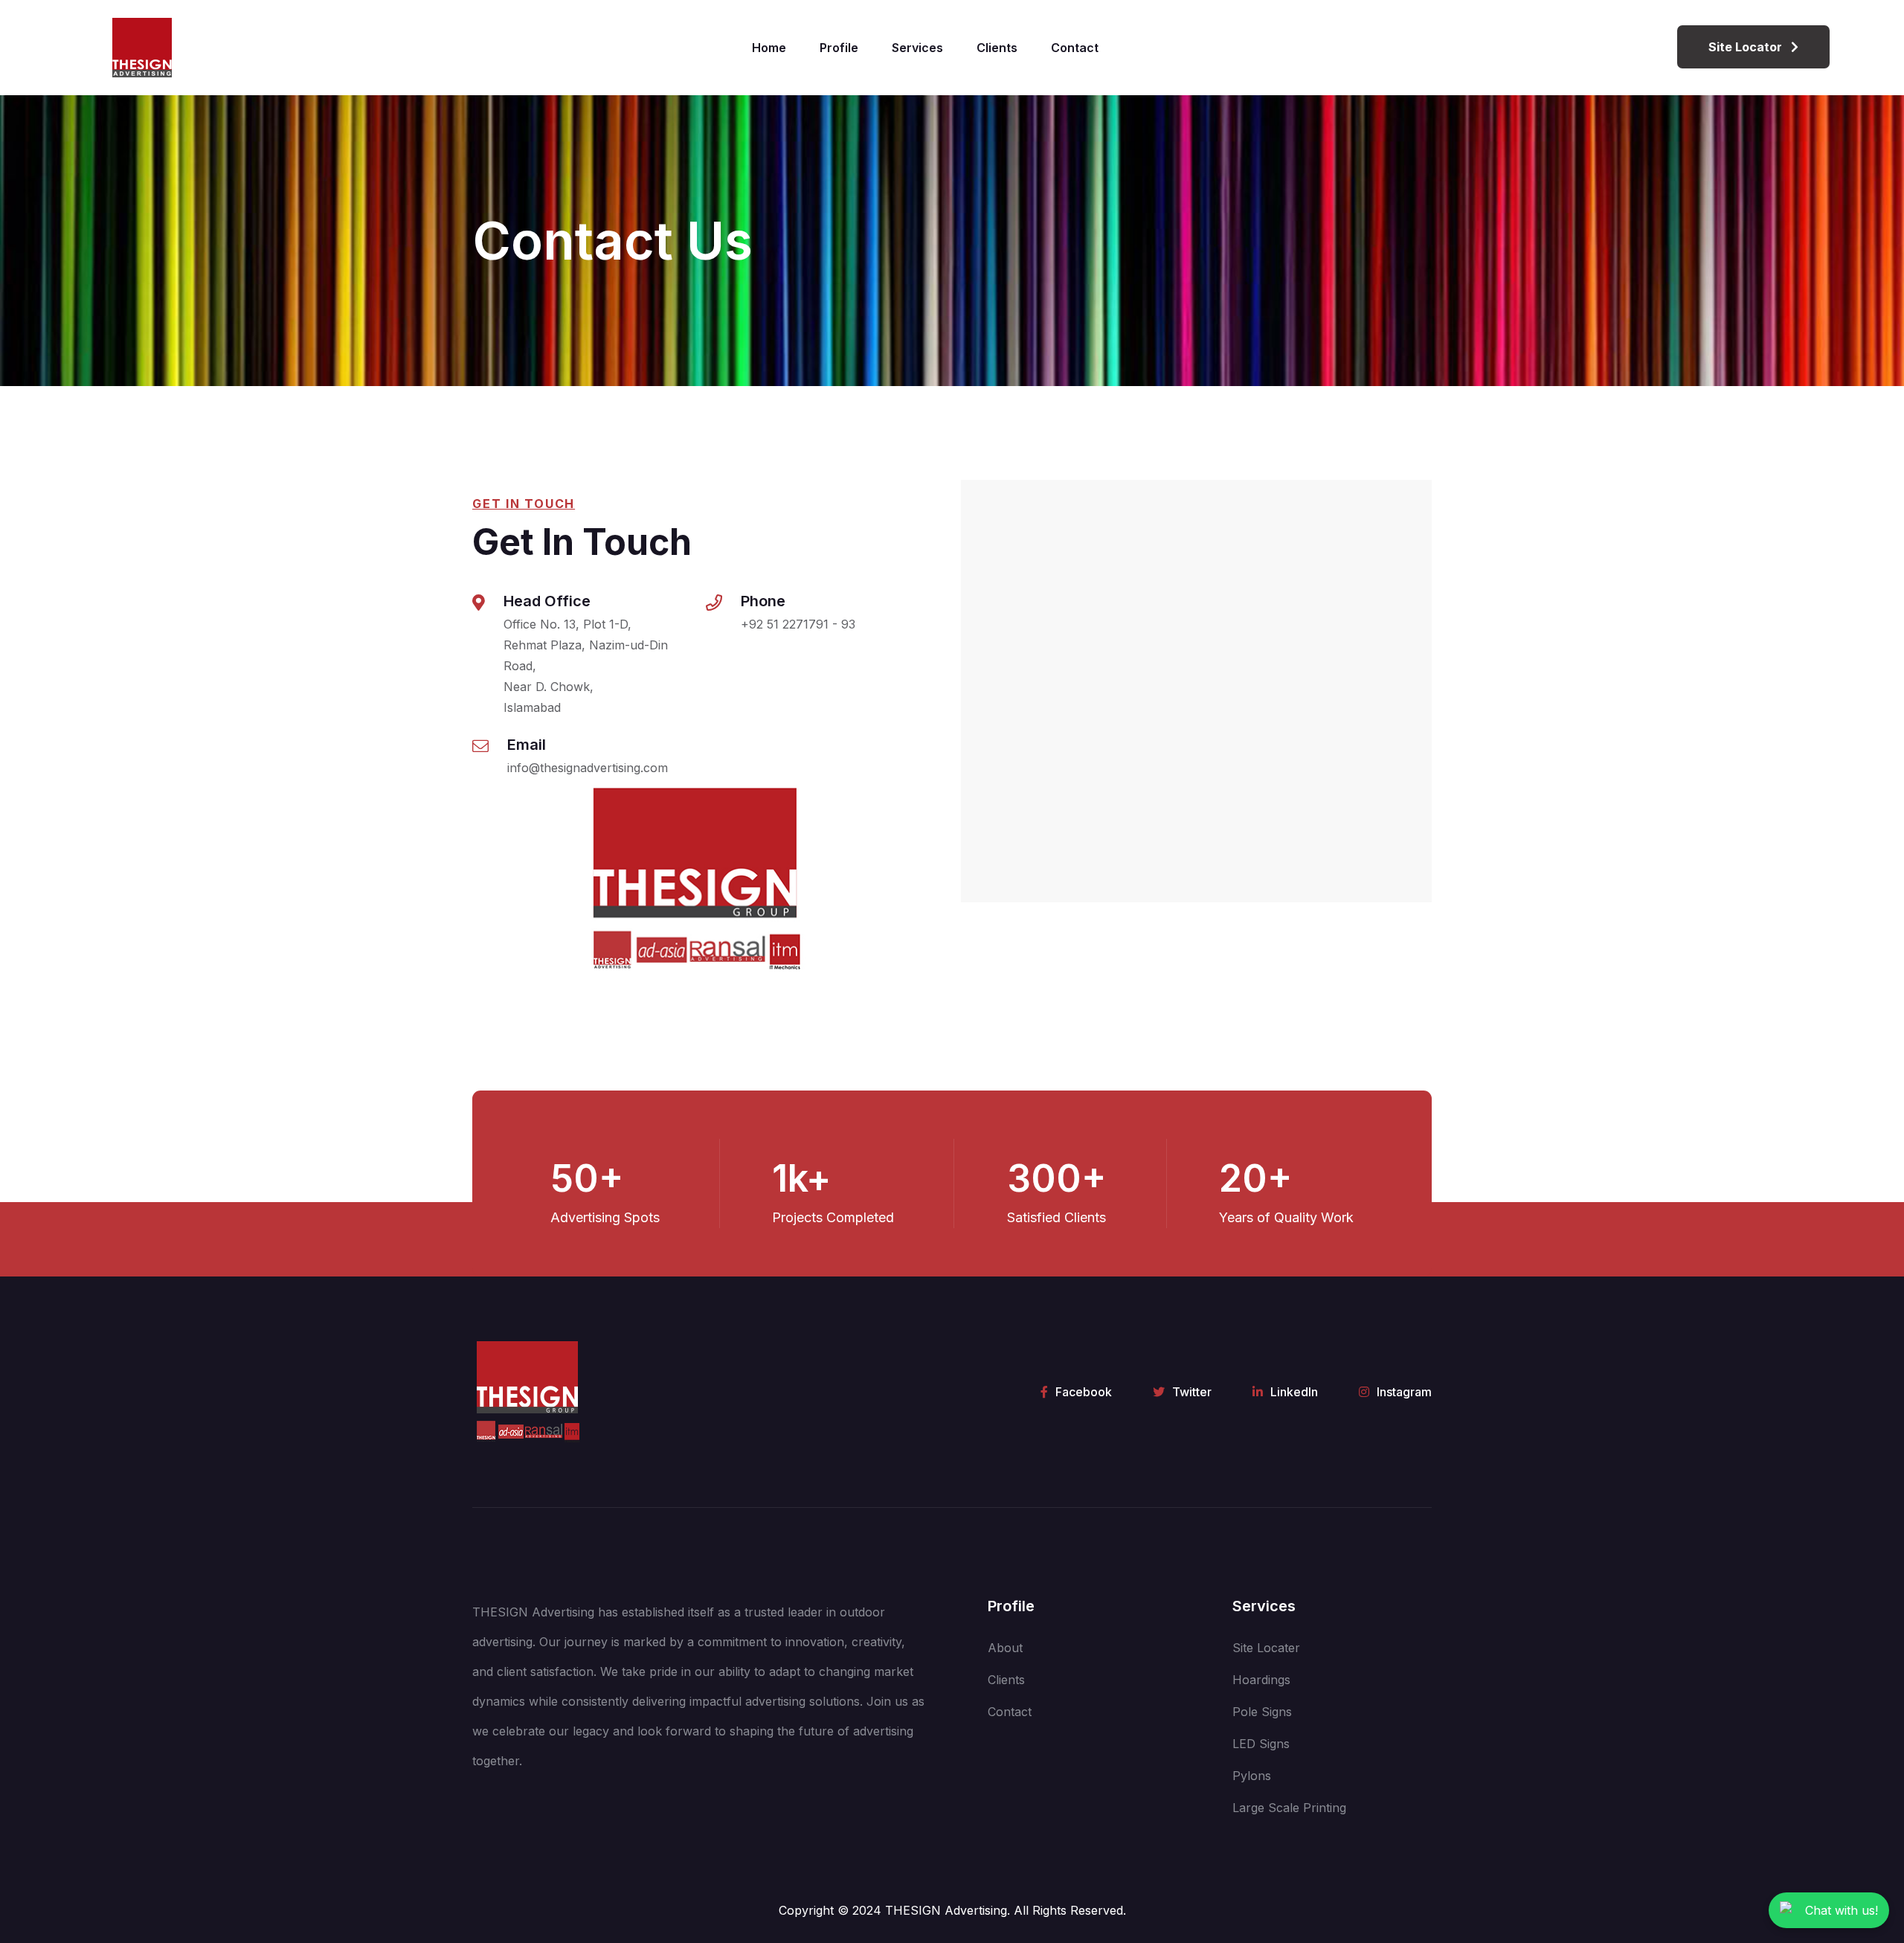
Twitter (1192, 1392)
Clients (997, 48)
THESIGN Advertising (946, 1910)
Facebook (1084, 1392)
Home (769, 48)
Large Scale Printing (1289, 1808)
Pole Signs (1262, 1712)
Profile (839, 48)
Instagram (1404, 1392)
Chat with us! (1842, 1910)
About (1005, 1648)
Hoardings (1261, 1680)
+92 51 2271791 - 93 (798, 624)
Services (917, 48)
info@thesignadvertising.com (588, 768)
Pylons (1252, 1776)
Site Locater (1266, 1648)
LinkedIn (1294, 1392)
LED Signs (1261, 1744)
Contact (1075, 48)
